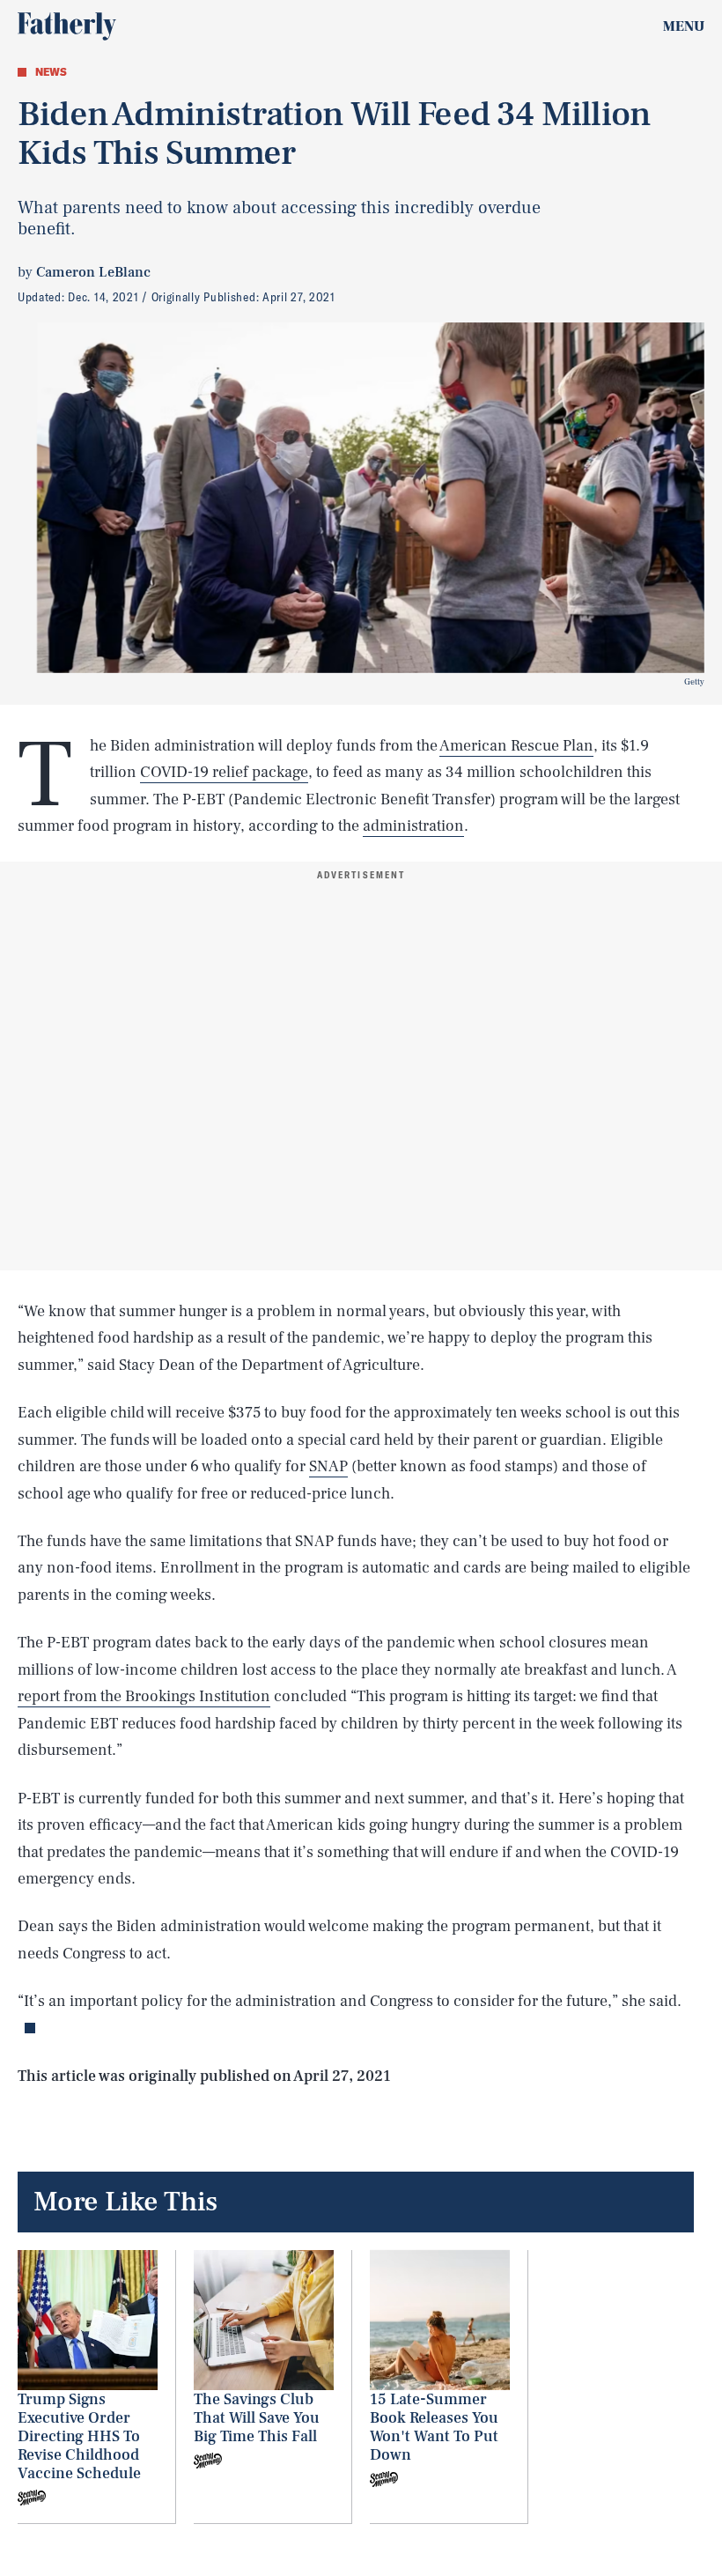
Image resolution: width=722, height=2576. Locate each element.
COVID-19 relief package (224, 772)
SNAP (328, 1466)
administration (413, 826)
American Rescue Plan (516, 746)
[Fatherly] (67, 26)
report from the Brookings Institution (144, 1696)
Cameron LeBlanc (93, 272)
